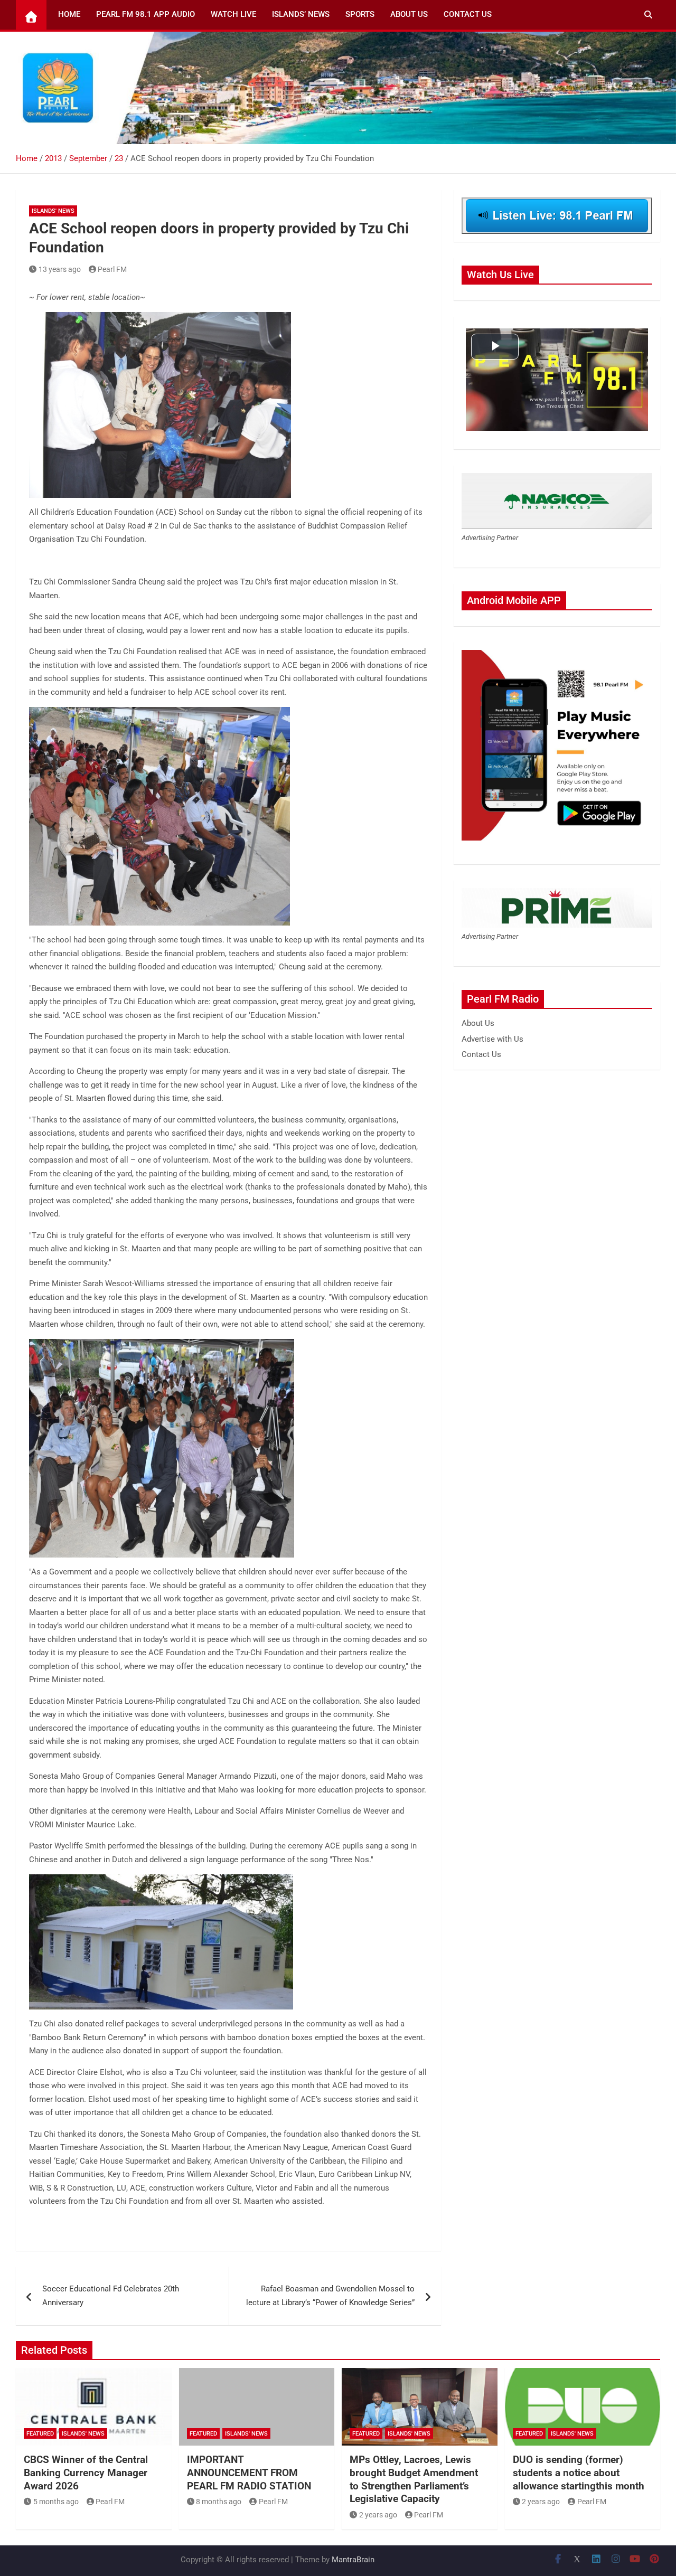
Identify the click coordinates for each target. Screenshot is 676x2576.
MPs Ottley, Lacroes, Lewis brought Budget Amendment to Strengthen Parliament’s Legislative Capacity (414, 2479)
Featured (40, 2434)
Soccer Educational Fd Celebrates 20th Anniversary (111, 2296)
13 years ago (60, 269)
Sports (360, 14)
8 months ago (219, 2502)
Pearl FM (112, 269)
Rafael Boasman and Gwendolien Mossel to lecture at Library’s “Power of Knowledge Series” (330, 2296)
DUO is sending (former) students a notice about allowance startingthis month (579, 2473)
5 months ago (56, 2502)
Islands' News (53, 211)
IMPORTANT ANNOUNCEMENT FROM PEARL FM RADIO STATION (249, 2473)
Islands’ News (301, 14)
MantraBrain (353, 2560)
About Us (409, 14)
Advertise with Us (492, 1039)
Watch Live (233, 14)
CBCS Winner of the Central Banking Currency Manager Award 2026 (86, 2473)
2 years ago (378, 2515)
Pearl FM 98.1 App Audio (145, 14)
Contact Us (468, 14)
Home (69, 14)
